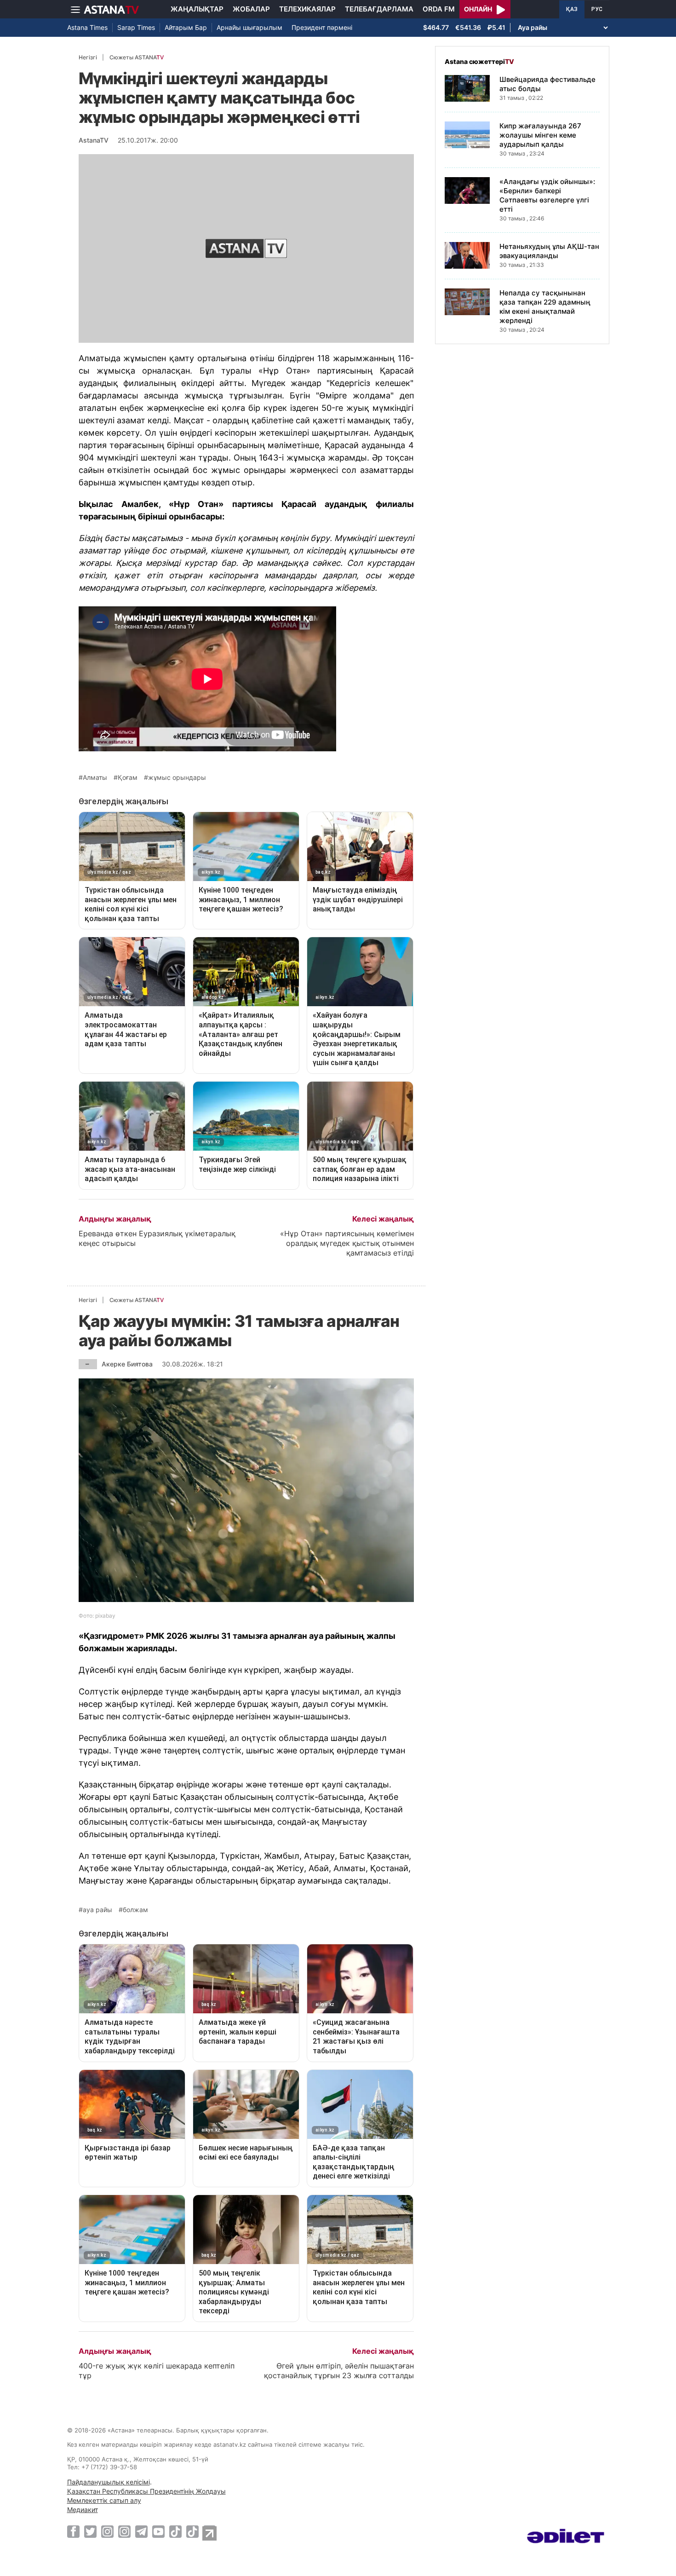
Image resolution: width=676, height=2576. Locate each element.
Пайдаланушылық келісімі (109, 2482)
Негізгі (88, 57)
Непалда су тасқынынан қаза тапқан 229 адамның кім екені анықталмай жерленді (545, 307)
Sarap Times (136, 27)
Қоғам (128, 778)
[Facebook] (73, 2531)
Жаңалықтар (197, 9)
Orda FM (439, 9)
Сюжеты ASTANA (137, 57)
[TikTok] (175, 2532)
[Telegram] (141, 2531)
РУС (597, 9)
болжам (135, 1910)
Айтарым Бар (186, 27)
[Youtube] (158, 2531)
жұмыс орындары (177, 778)
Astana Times (87, 27)
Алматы (95, 778)
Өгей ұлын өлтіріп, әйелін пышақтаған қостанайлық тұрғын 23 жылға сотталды (339, 2371)
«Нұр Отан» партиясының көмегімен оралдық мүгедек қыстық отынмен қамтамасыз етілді (347, 1243)
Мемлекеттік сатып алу (104, 2500)
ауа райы (97, 1910)
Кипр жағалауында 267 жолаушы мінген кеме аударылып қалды (540, 135)
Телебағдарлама (379, 9)
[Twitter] (90, 2531)
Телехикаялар (307, 9)
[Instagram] (107, 2531)
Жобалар (251, 9)
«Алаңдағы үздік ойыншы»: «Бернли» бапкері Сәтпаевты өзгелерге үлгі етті (547, 195)
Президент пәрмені (322, 27)
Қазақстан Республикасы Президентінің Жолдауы (146, 2491)
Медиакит (83, 2510)
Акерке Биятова (127, 1364)
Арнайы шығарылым (249, 27)
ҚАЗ (572, 9)
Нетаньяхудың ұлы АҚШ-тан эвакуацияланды (549, 251)
